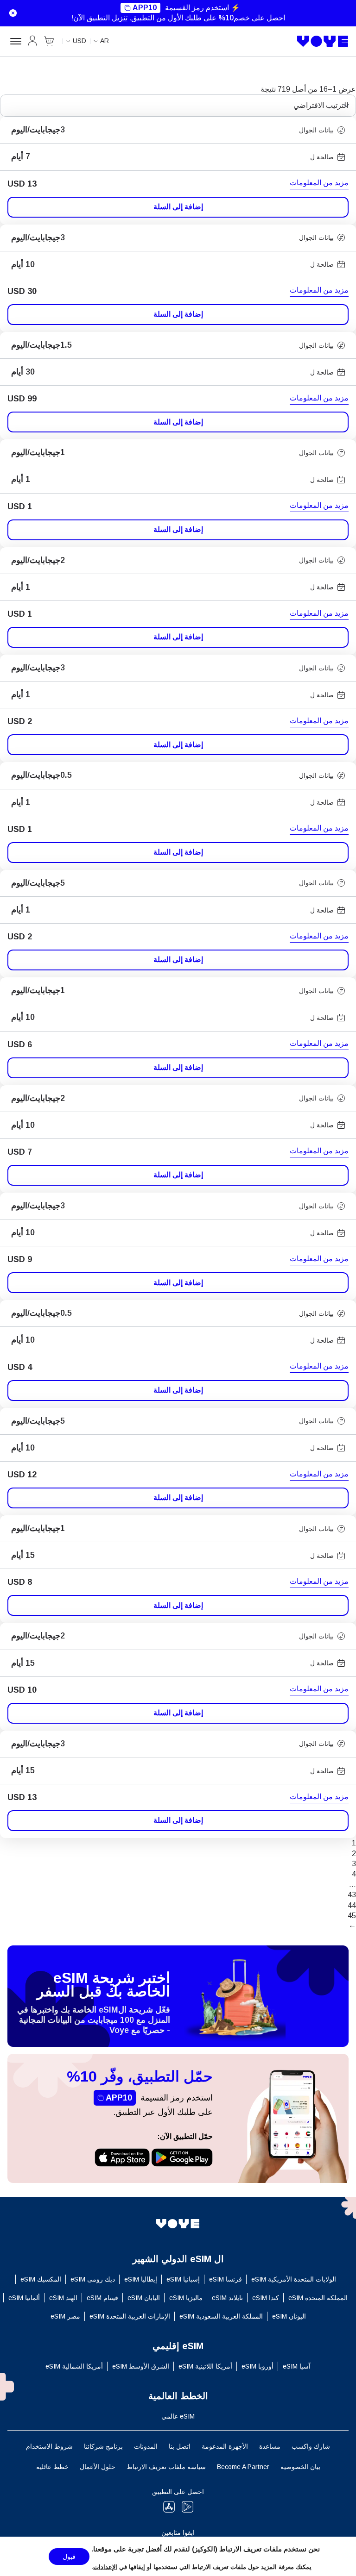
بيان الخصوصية (300, 2467)
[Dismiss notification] (11, 13)
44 (352, 1905)
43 (352, 1895)
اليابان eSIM (144, 2298)
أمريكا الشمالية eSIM (74, 2366)
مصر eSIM (65, 2316)
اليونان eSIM (289, 2316)
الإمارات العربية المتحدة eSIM (130, 2316)
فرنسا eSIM (226, 2279)
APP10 (145, 8)
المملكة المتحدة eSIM (318, 2298)
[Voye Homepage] (323, 41)
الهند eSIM (63, 2298)
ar (105, 41)
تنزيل (120, 18)
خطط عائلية (52, 2467)
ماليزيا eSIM (186, 2298)
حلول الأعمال (98, 2467)
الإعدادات (105, 2567)
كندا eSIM (266, 2298)
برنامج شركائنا (103, 2446)
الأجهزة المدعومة (225, 2446)
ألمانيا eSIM (24, 2298)
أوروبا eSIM (257, 2366)
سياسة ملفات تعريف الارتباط (166, 2467)
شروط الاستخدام (49, 2446)
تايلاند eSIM (227, 2298)
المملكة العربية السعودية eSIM (221, 2316)
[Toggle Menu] (14, 41)
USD (79, 41)
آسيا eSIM (297, 2366)
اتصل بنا (180, 2446)
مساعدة (270, 2446)
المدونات (146, 2446)
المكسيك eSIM (41, 2279)
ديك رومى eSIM (93, 2279)
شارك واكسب (311, 2446)
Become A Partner (243, 2467)
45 (352, 1916)
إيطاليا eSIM (141, 2279)
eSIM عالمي (178, 2416)
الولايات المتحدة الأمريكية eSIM (294, 2279)
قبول (69, 2557)
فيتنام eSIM (102, 2298)
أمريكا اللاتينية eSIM (205, 2366)
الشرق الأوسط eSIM (141, 2366)
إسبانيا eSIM (183, 2279)
